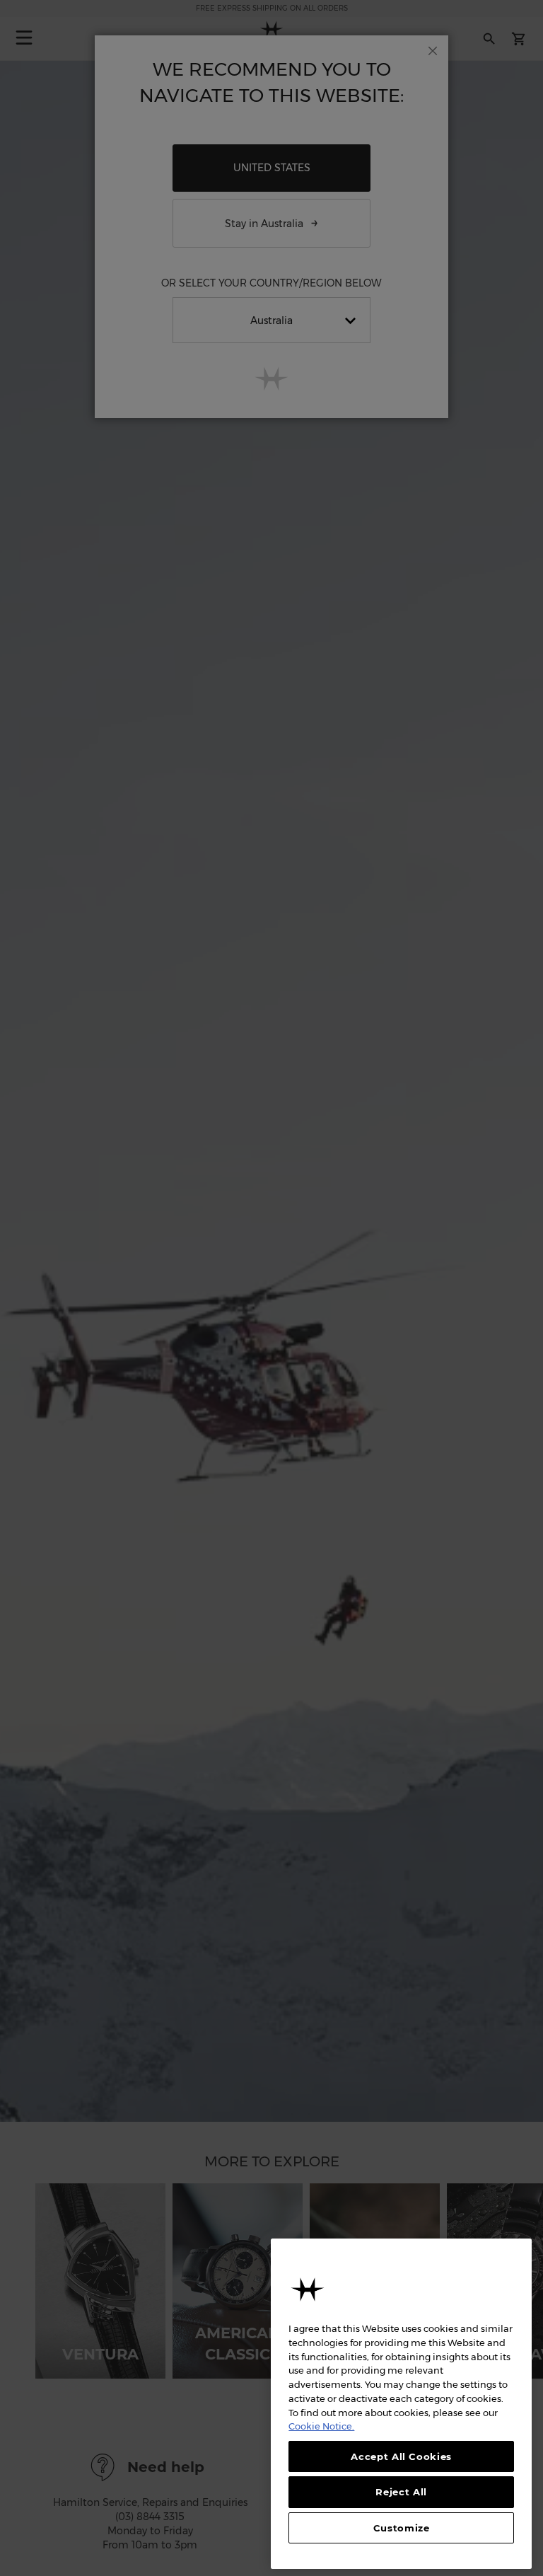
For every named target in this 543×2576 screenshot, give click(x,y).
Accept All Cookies (401, 2456)
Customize (402, 2528)
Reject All (401, 2492)
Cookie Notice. (321, 2426)
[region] (401, 2404)
